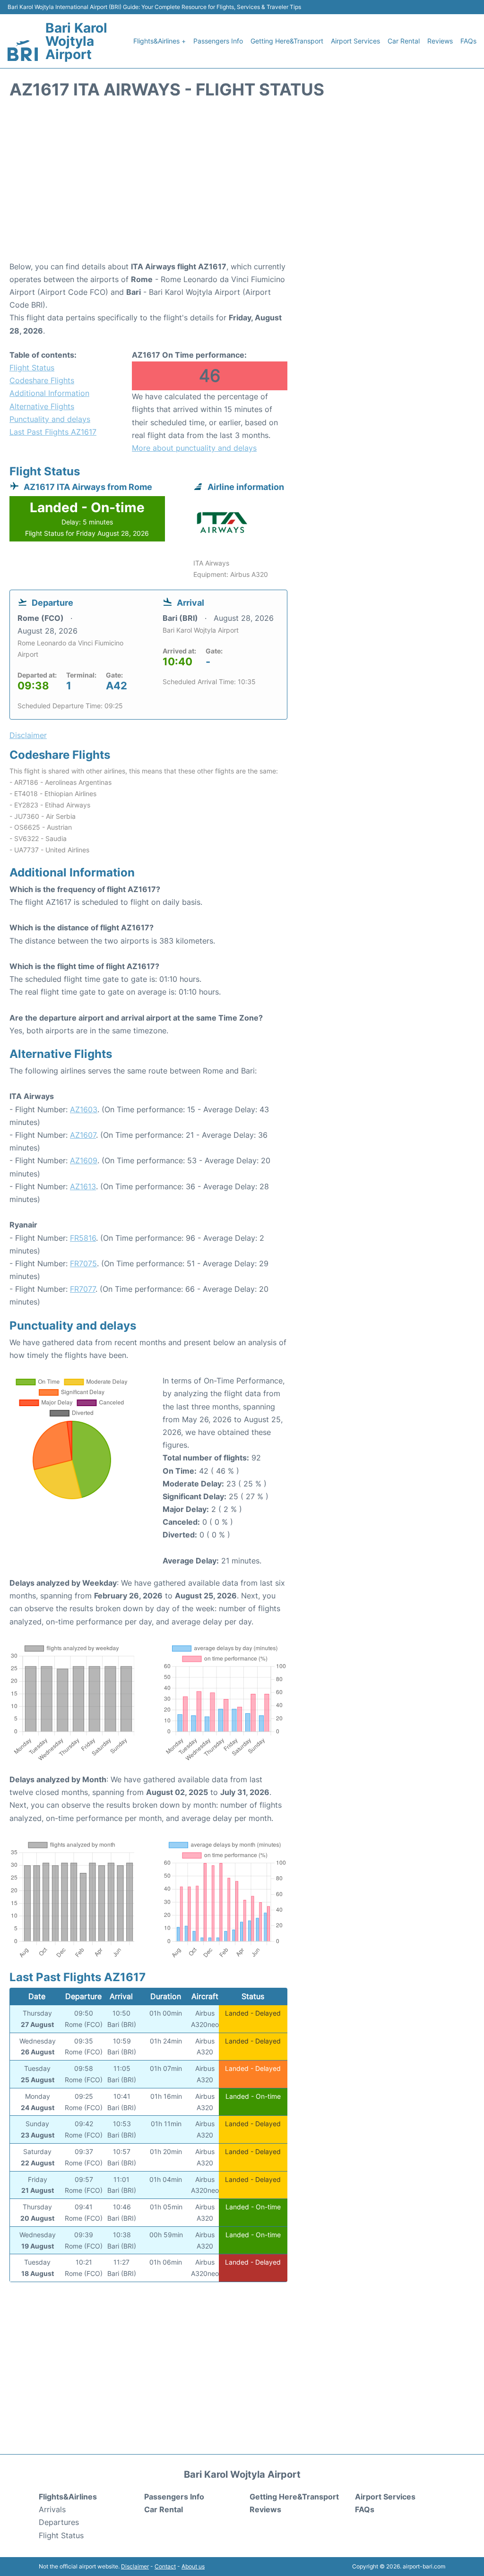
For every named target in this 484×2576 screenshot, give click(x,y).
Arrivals (52, 2509)
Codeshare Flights (42, 380)
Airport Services (355, 41)
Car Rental (404, 41)
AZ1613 (83, 1186)
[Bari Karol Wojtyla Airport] (23, 51)
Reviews (440, 41)
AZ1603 (84, 1109)
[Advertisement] (242, 185)
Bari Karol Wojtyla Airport (76, 41)
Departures (59, 2522)
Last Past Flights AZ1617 (53, 432)
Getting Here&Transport (287, 41)
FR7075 (83, 1263)
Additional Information (49, 393)
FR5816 (83, 1238)
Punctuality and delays (50, 419)
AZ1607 (83, 1135)
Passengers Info (218, 41)
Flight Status (32, 368)
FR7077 (83, 1289)
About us (193, 2566)
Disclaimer (135, 2566)
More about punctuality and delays (194, 448)
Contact (165, 2566)
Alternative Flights (42, 406)
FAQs (468, 41)
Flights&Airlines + (160, 41)
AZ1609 (84, 1160)
